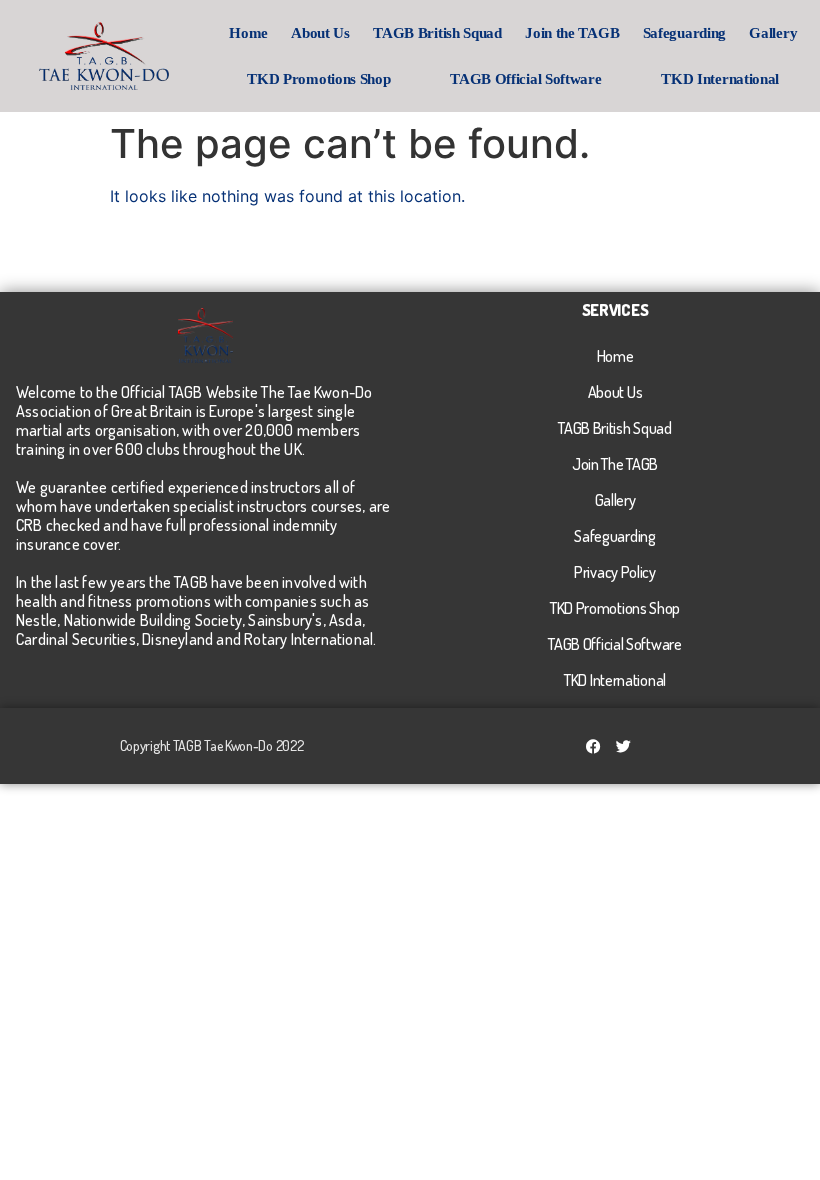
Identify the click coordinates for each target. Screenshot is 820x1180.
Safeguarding (684, 33)
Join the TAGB (572, 33)
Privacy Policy (615, 572)
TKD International (720, 79)
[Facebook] (594, 746)
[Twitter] (624, 746)
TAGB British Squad (437, 33)
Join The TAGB (615, 464)
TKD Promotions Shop (318, 79)
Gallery (773, 33)
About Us (320, 33)
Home (248, 33)
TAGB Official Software (525, 79)
